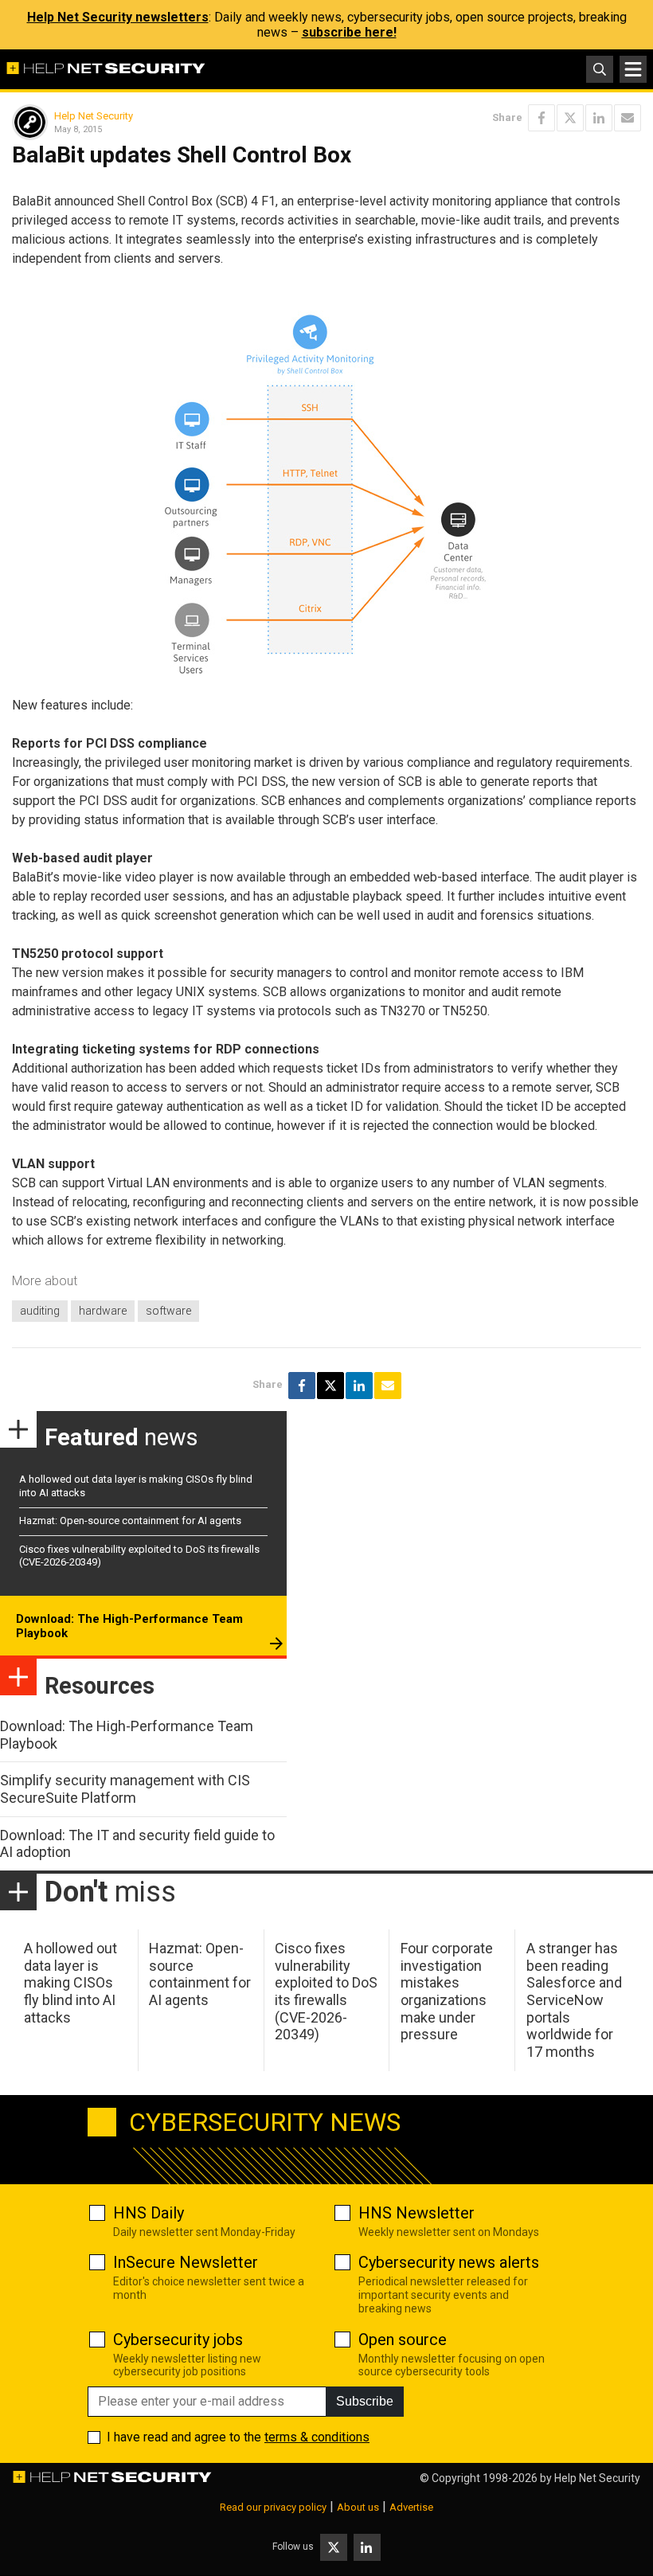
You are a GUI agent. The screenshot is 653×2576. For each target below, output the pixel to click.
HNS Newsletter (416, 2213)
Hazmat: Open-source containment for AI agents (130, 1521)
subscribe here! (349, 32)
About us (358, 2507)
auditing (40, 1311)
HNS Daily (149, 2213)
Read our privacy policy (273, 2507)
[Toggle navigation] (633, 69)
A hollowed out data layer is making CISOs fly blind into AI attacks (70, 1982)
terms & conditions (317, 2437)
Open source (403, 2340)
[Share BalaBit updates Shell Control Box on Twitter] (570, 118)
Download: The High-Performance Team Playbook (129, 1626)
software (168, 1311)
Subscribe (365, 2401)
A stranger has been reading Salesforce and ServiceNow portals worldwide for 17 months (574, 2000)
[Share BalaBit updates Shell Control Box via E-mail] (628, 118)
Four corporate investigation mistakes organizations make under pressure (447, 1991)
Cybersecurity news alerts (449, 2262)
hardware (103, 1311)
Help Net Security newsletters (118, 17)
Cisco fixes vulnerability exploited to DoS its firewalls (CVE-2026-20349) (326, 1991)
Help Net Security (94, 116)
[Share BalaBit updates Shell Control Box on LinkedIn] (599, 118)
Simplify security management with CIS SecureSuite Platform (125, 1789)
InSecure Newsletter (186, 2262)
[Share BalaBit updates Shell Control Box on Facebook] (542, 118)
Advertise (411, 2507)
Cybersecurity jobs (178, 2340)
